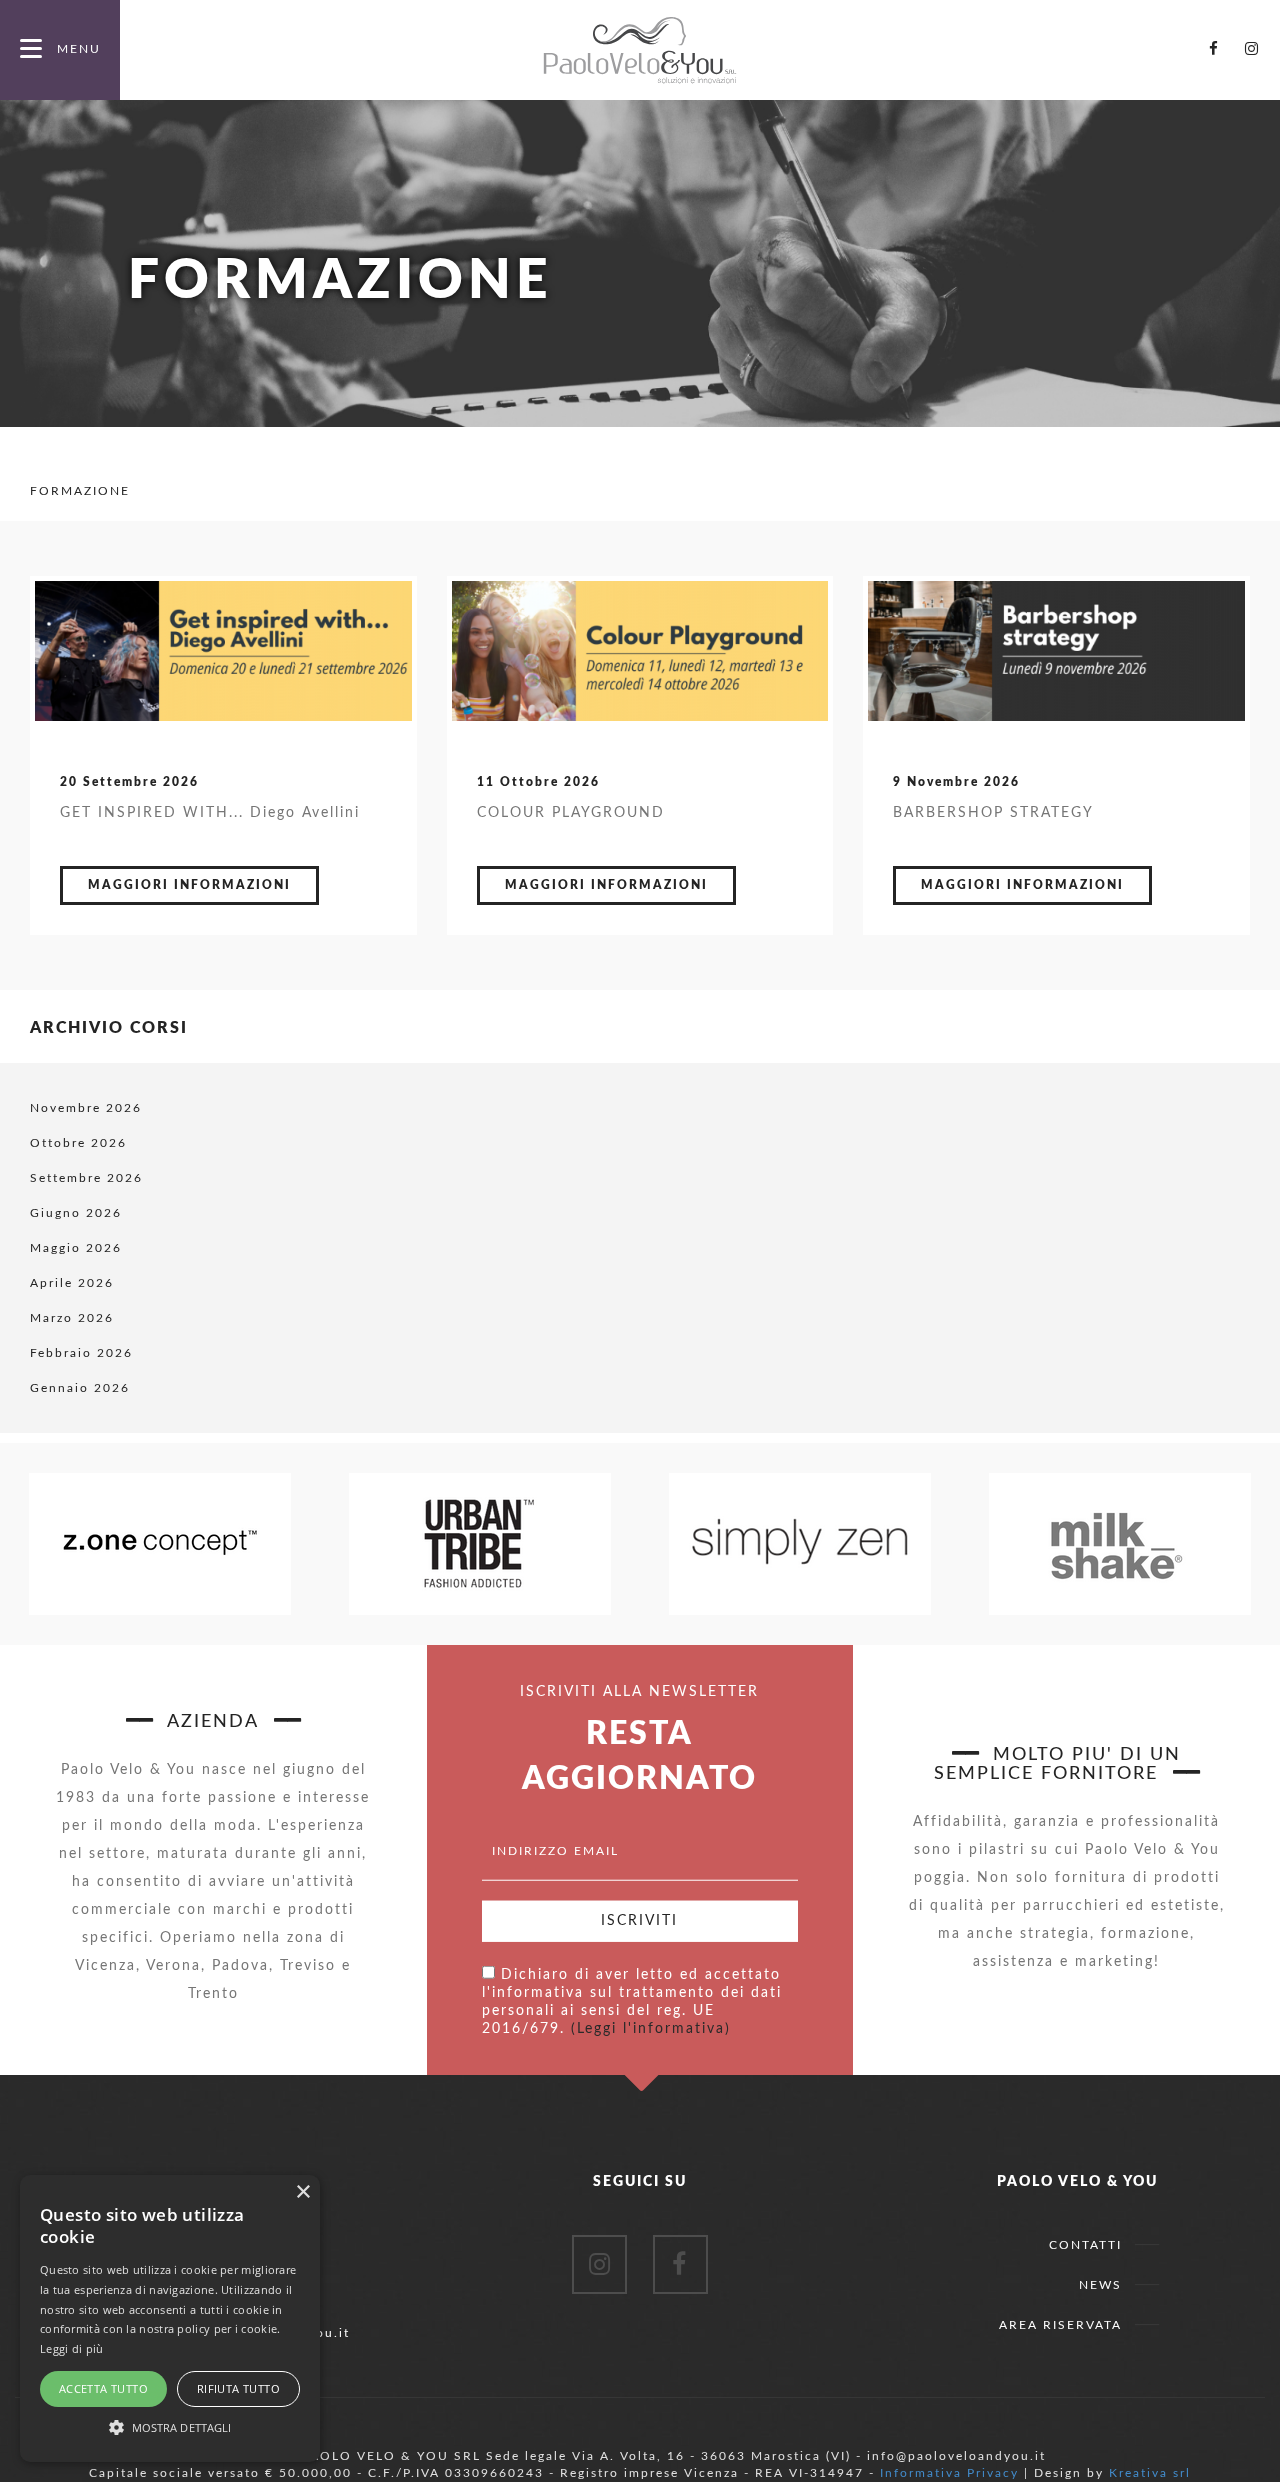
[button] (170, 2426)
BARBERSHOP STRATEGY (993, 813)
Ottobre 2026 (78, 1143)
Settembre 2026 (86, 1178)
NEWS (1100, 2285)
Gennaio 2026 (80, 1388)
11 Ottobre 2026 (538, 782)
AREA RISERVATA (1060, 2325)
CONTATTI (1085, 2245)
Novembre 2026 (86, 1108)
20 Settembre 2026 (129, 782)
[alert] (170, 2318)
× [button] (302, 2192)
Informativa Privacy (949, 2473)
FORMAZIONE (80, 491)
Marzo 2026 (72, 1318)
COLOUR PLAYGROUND (571, 813)
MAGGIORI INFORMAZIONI (189, 885)
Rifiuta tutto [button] (238, 2388)
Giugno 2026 (76, 1213)
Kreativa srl (1150, 2473)
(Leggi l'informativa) (651, 2029)
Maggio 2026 (76, 1248)
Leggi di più (72, 2348)
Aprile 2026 (72, 1283)
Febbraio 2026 (81, 1353)
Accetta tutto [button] (103, 2388)
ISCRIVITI (639, 1921)
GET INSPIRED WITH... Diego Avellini (210, 813)
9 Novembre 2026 (956, 782)
